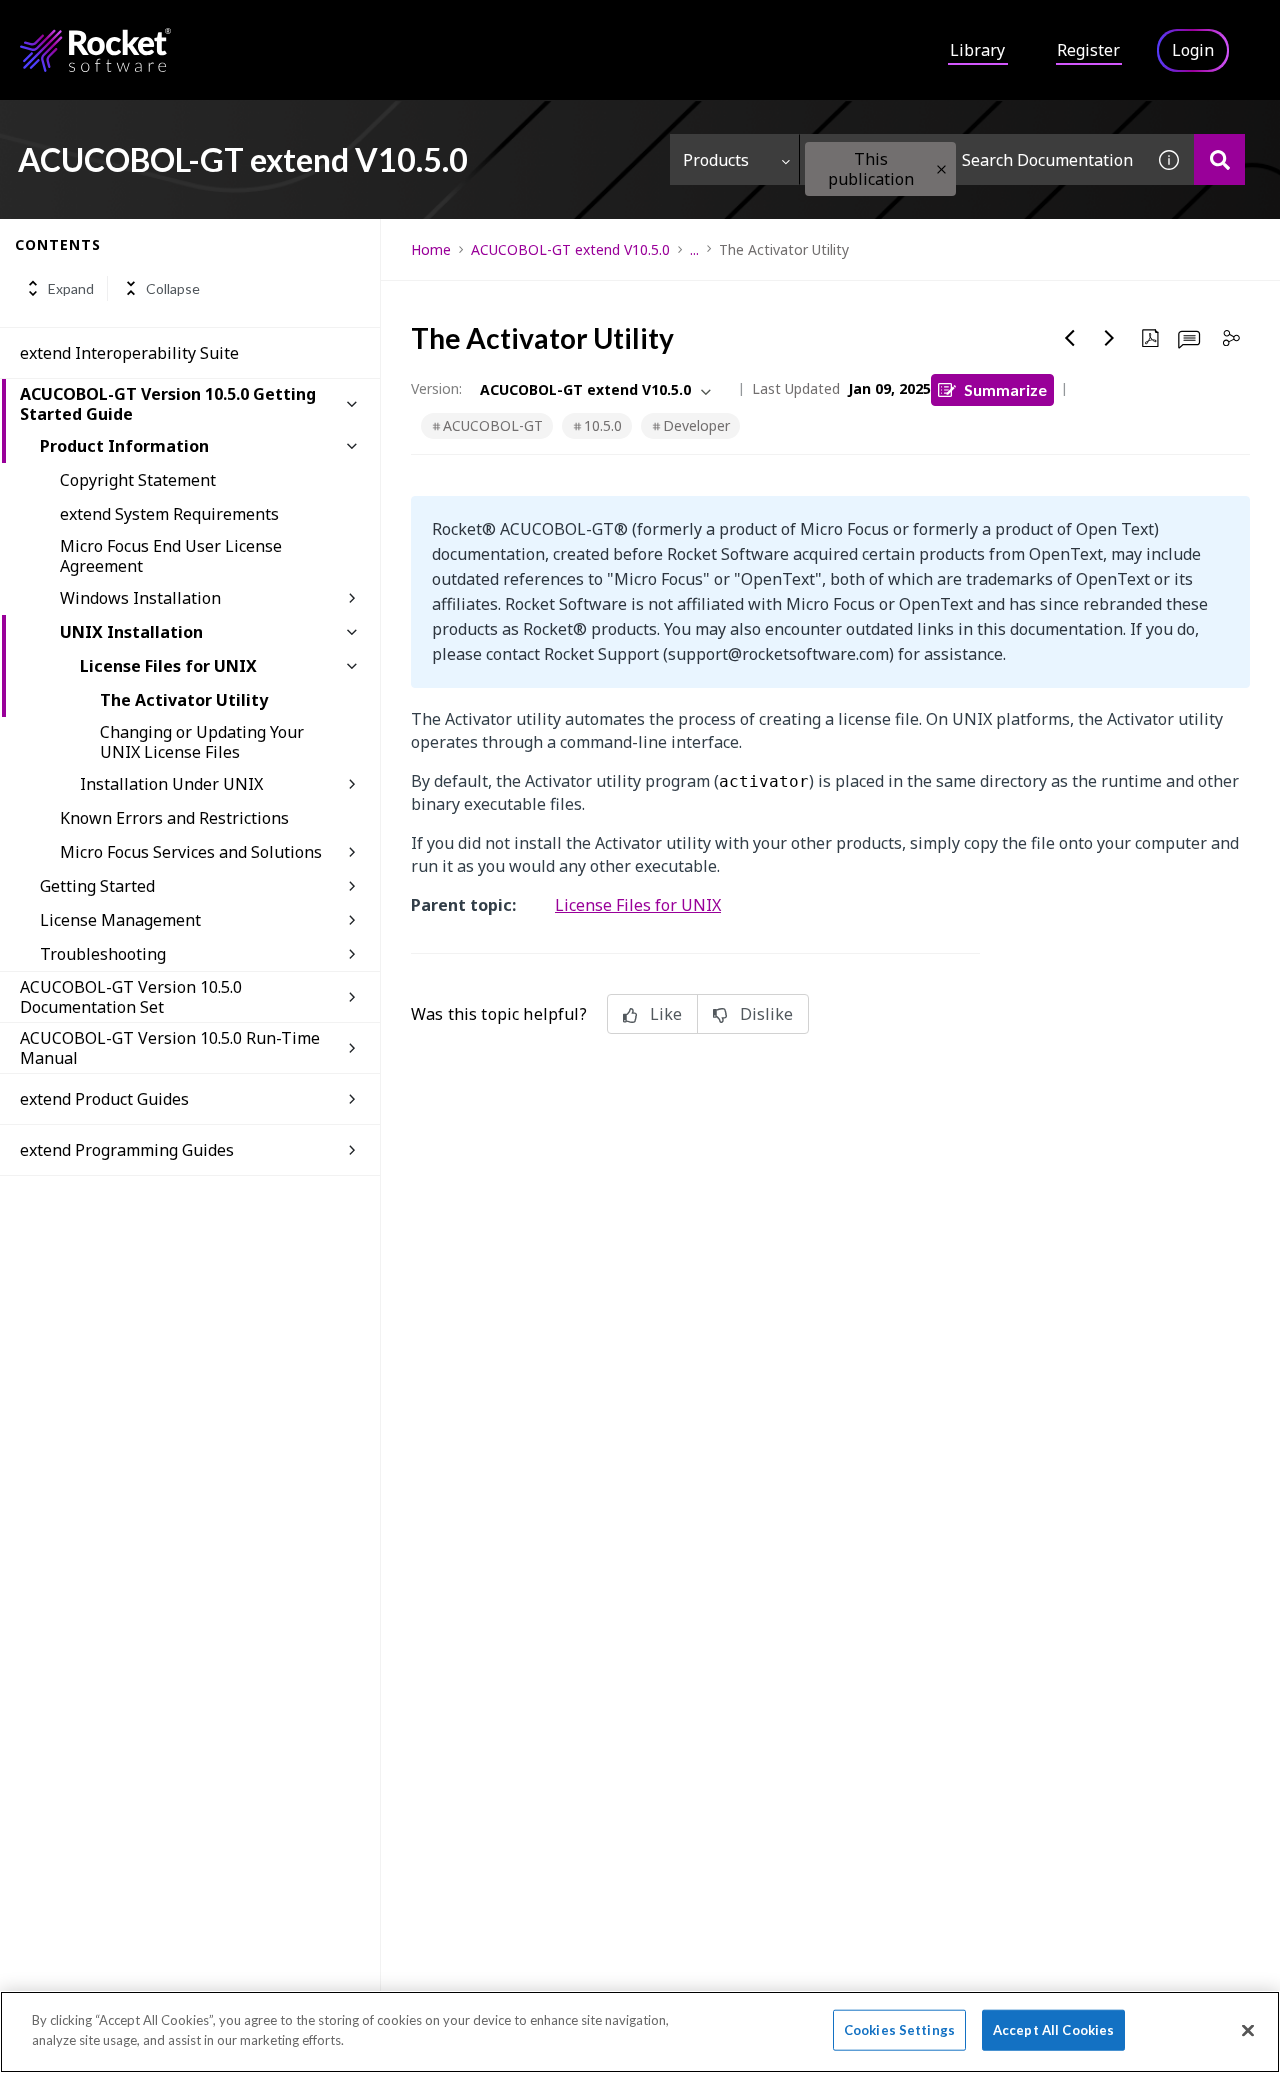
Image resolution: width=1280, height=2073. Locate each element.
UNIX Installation (131, 632)
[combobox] (972, 159)
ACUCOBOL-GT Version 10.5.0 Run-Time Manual (170, 1048)
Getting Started (97, 886)
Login (1193, 50)
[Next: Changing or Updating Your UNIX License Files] (1110, 338)
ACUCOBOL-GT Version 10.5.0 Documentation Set (131, 997)
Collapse (173, 288)
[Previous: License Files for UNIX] (1070, 338)
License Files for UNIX (168, 666)
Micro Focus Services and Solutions (191, 852)
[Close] (1248, 2030)
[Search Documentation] (1219, 159)
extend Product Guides (104, 1099)
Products (716, 160)
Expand (71, 288)
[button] (941, 169)
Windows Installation (140, 598)
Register (1088, 50)
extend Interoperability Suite (129, 353)
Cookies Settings (899, 2030)
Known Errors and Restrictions (174, 818)
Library (977, 50)
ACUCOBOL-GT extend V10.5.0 (570, 249)
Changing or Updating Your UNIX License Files (202, 742)
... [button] (694, 249)
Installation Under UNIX (171, 784)
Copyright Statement (138, 480)
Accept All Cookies (1053, 2030)
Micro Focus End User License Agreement (171, 556)
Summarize (1005, 389)
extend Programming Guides (127, 1150)
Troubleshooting (103, 954)
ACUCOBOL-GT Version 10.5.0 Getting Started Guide (168, 404)
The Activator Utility (184, 700)
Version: (436, 388)
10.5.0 (603, 425)
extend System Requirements (169, 514)
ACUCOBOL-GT (493, 425)
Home (431, 249)
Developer (696, 425)
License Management (120, 920)
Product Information (124, 446)
